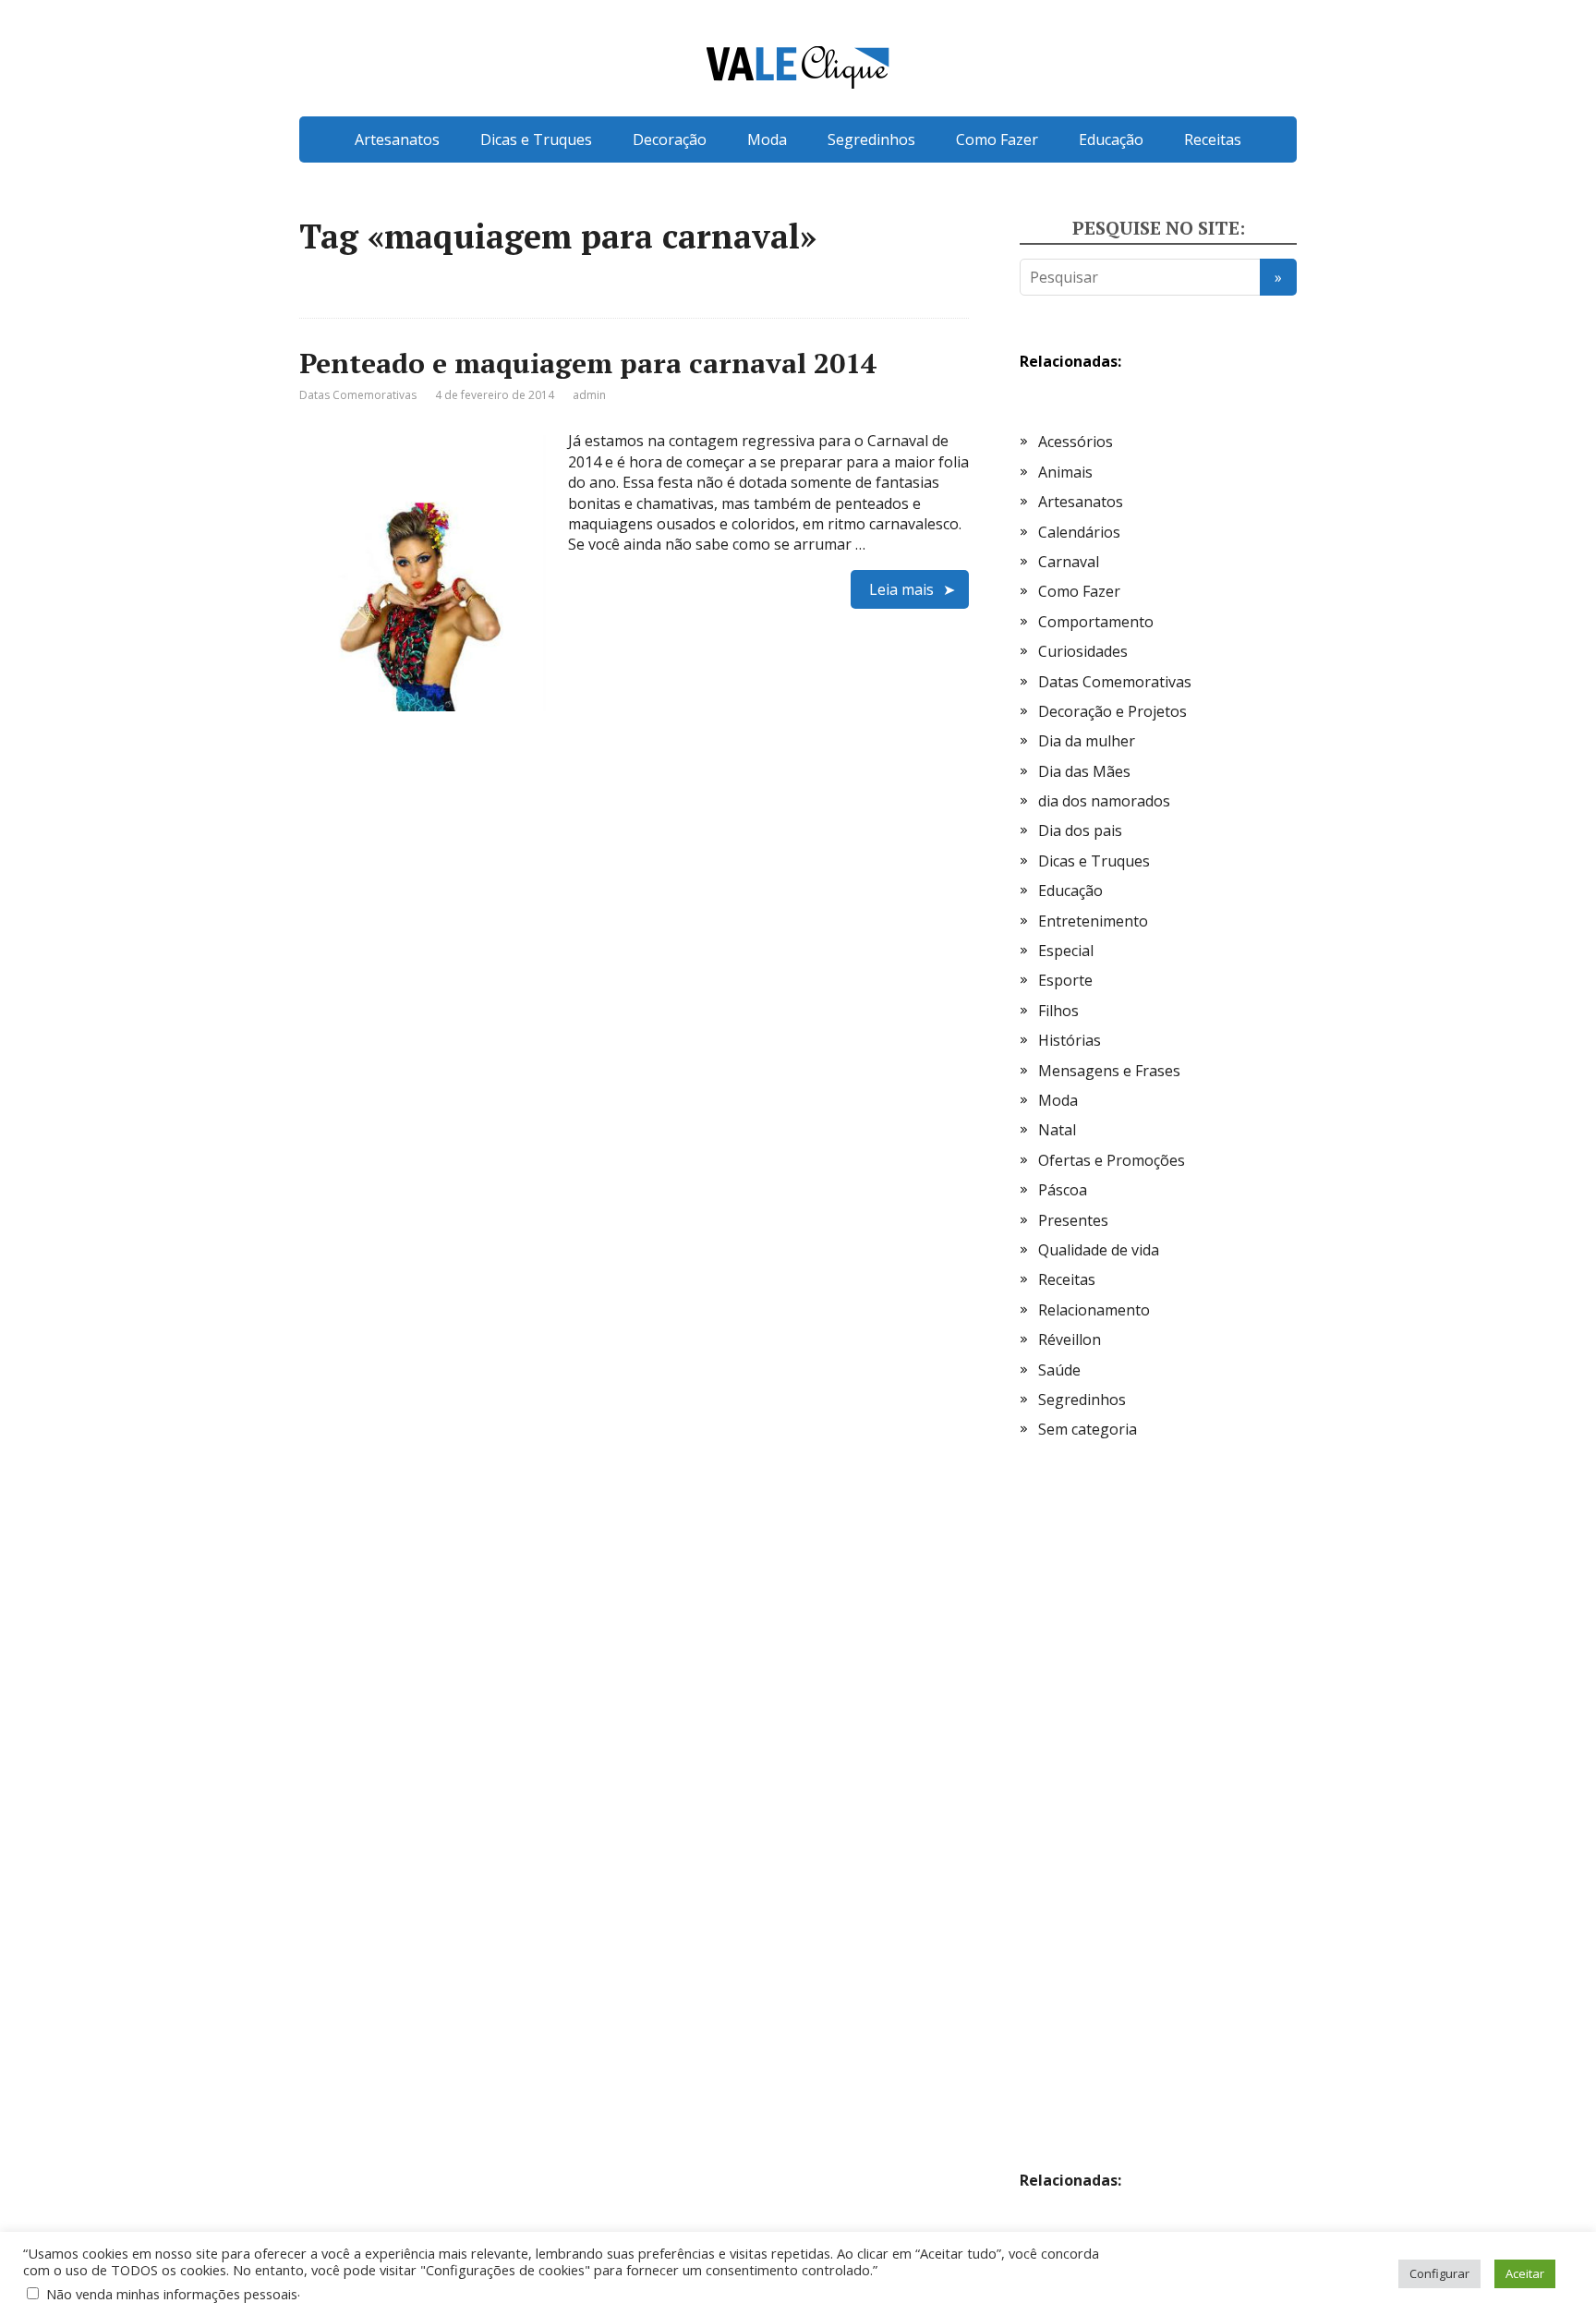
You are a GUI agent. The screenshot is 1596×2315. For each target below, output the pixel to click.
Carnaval (1069, 562)
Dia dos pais (1080, 830)
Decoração (670, 139)
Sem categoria (1088, 1429)
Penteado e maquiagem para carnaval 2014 (588, 363)
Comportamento (1096, 622)
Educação (1111, 139)
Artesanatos (397, 139)
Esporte (1065, 980)
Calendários (1079, 532)
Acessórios (1076, 442)
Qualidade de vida (1099, 1250)
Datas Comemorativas (358, 395)
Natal (1057, 1130)
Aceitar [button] (1525, 2273)
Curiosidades (1083, 651)
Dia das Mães (1084, 771)
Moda (767, 139)
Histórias (1070, 1040)
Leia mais (901, 589)
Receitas (1213, 139)
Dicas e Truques (536, 139)
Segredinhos (871, 139)
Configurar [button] (1439, 2273)
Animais (1065, 472)
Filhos (1058, 1011)
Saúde (1059, 1370)
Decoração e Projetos (1112, 711)
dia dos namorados (1104, 801)
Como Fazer (997, 139)
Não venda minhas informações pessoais (172, 2294)
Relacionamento (1094, 1310)
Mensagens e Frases (1109, 1071)
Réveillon (1070, 1339)
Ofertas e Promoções (1112, 1160)
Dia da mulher (1087, 741)
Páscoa (1063, 1190)
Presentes (1073, 1220)
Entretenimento (1093, 921)
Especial (1066, 951)
